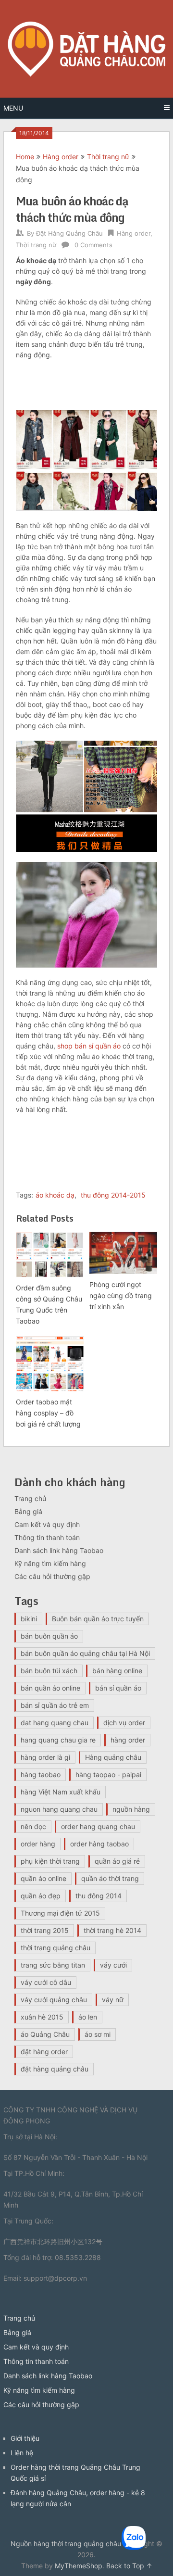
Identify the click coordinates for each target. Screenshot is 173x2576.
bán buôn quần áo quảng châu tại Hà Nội (85, 1653)
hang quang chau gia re (58, 1740)
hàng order (128, 1740)
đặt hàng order (44, 2052)
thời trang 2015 (45, 1930)
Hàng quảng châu (113, 1757)
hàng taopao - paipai (108, 1774)
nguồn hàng (131, 1809)
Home (25, 157)
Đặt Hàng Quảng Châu (69, 233)
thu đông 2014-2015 (113, 1195)
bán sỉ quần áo (118, 1688)
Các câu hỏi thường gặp (52, 1576)
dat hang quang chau (55, 1723)
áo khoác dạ (55, 1195)
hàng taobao (41, 1774)
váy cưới (113, 1965)
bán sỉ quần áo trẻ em (55, 1705)
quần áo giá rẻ (117, 1861)
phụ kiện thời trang (50, 1861)
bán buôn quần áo (49, 1636)
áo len (88, 2017)
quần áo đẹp (41, 1896)
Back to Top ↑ (129, 2566)
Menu (13, 108)
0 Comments (93, 245)
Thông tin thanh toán (47, 1537)
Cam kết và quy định (47, 1524)
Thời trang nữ (108, 157)
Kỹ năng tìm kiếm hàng (50, 1563)
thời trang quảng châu (56, 1948)
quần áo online (43, 1878)
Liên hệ (22, 2453)
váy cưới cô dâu (46, 1982)
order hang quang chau (98, 1826)
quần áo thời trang (110, 1878)
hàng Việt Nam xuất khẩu (61, 1792)
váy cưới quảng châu (54, 2000)
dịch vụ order (124, 1723)
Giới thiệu (25, 2438)
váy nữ (113, 2000)
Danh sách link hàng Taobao (59, 1550)
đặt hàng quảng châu (55, 2069)
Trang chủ (30, 1498)
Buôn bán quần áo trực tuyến (98, 1619)
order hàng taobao (99, 1844)
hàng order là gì (45, 1757)
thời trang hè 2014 (112, 1930)
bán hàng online (117, 1671)
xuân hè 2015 (42, 2017)
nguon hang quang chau (59, 1809)
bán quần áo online (50, 1688)
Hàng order (61, 157)
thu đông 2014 (99, 1896)
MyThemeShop (79, 2566)
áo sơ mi (98, 2034)
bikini (29, 1619)
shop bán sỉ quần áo (89, 1046)
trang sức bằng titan (53, 1965)
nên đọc (33, 1826)
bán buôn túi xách (49, 1671)
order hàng (38, 1844)
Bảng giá (28, 1511)
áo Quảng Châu (45, 2034)
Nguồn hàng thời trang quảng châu (66, 2544)
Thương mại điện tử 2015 (60, 1913)
